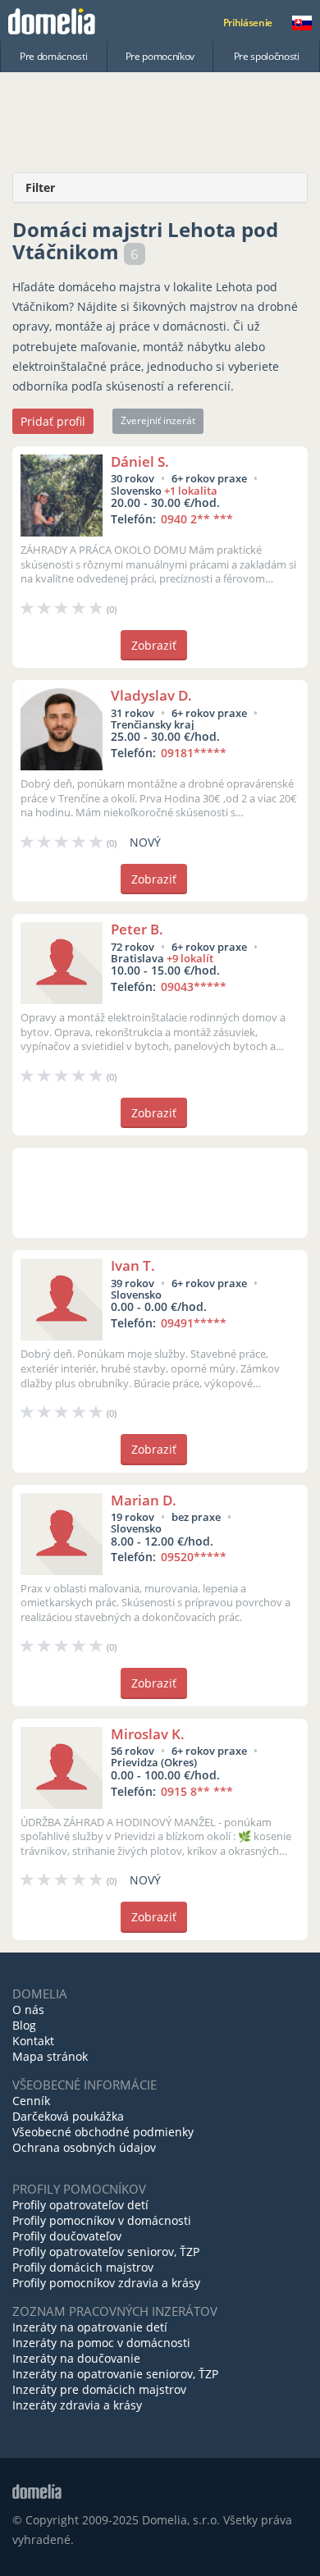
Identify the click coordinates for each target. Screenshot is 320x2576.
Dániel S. (140, 461)
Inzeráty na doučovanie (76, 2358)
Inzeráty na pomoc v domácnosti (101, 2343)
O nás (28, 2010)
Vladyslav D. (151, 695)
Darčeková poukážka (68, 2116)
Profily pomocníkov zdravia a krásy (106, 2283)
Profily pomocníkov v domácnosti (102, 2220)
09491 (194, 1323)
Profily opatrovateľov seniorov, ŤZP (106, 2252)
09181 (194, 753)
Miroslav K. (148, 1734)
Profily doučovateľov (67, 2236)
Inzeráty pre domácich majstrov (99, 2389)
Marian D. (144, 1500)
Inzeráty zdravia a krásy (77, 2405)
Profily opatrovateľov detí (80, 2205)
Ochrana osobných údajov (84, 2147)
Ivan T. (133, 1265)
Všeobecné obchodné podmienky (103, 2132)
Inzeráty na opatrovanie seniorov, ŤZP (115, 2374)
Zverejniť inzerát (158, 420)
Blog (24, 2025)
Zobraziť (154, 645)
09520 (194, 1557)
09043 (194, 987)
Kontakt (33, 2041)
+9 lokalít (190, 958)
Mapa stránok (50, 2056)
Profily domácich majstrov (83, 2267)
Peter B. (137, 929)
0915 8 (197, 1791)
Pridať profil (53, 421)
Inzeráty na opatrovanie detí (90, 2327)
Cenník (31, 2101)
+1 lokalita (191, 491)
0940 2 (197, 519)
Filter (40, 187)
